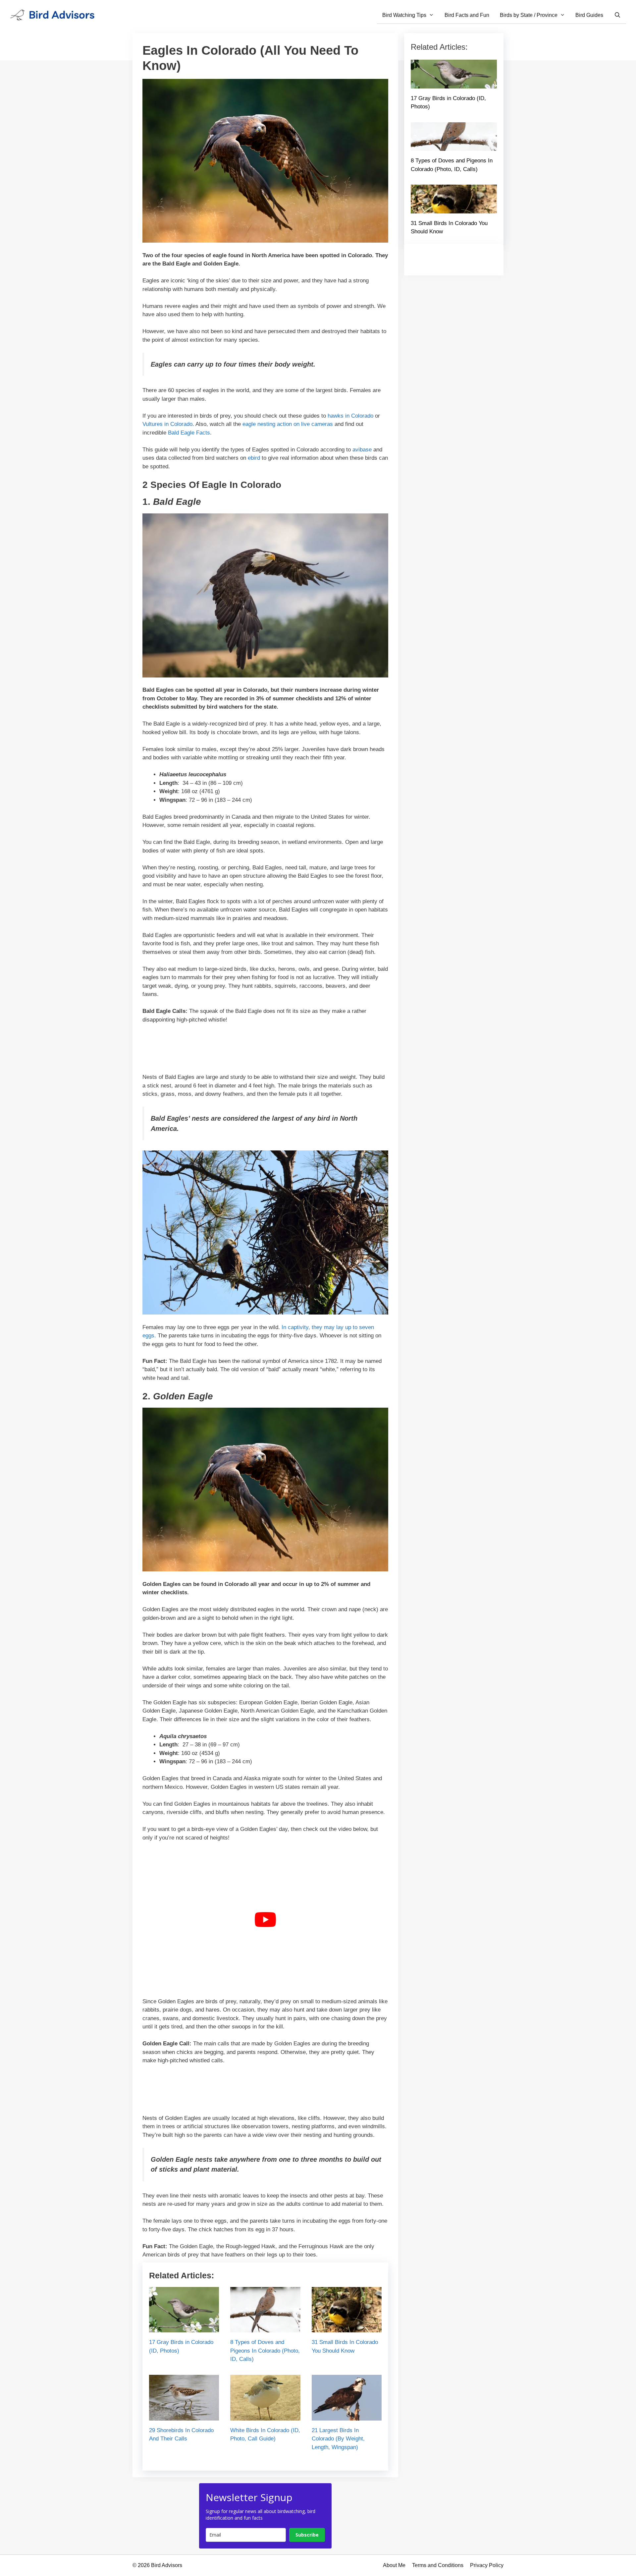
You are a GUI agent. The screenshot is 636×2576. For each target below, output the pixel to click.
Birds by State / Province (529, 15)
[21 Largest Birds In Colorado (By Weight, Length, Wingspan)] (347, 2416)
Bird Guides (589, 15)
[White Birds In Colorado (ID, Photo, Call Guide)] (265, 2416)
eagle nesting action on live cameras (288, 424)
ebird (254, 458)
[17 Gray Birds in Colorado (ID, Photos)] (184, 2328)
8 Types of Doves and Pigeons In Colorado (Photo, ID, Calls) (265, 2351)
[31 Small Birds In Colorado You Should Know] (347, 2328)
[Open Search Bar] (617, 15)
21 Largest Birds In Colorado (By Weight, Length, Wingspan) (338, 2439)
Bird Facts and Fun (467, 15)
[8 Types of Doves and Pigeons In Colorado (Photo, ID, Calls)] (265, 2328)
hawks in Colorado (350, 416)
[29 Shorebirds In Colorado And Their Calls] (184, 2416)
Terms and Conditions (438, 2565)
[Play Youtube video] (265, 1920)
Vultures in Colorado (167, 424)
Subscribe (307, 2535)
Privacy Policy (487, 2565)
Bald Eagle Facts (189, 433)
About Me (394, 2565)
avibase (362, 450)
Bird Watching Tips (404, 15)
